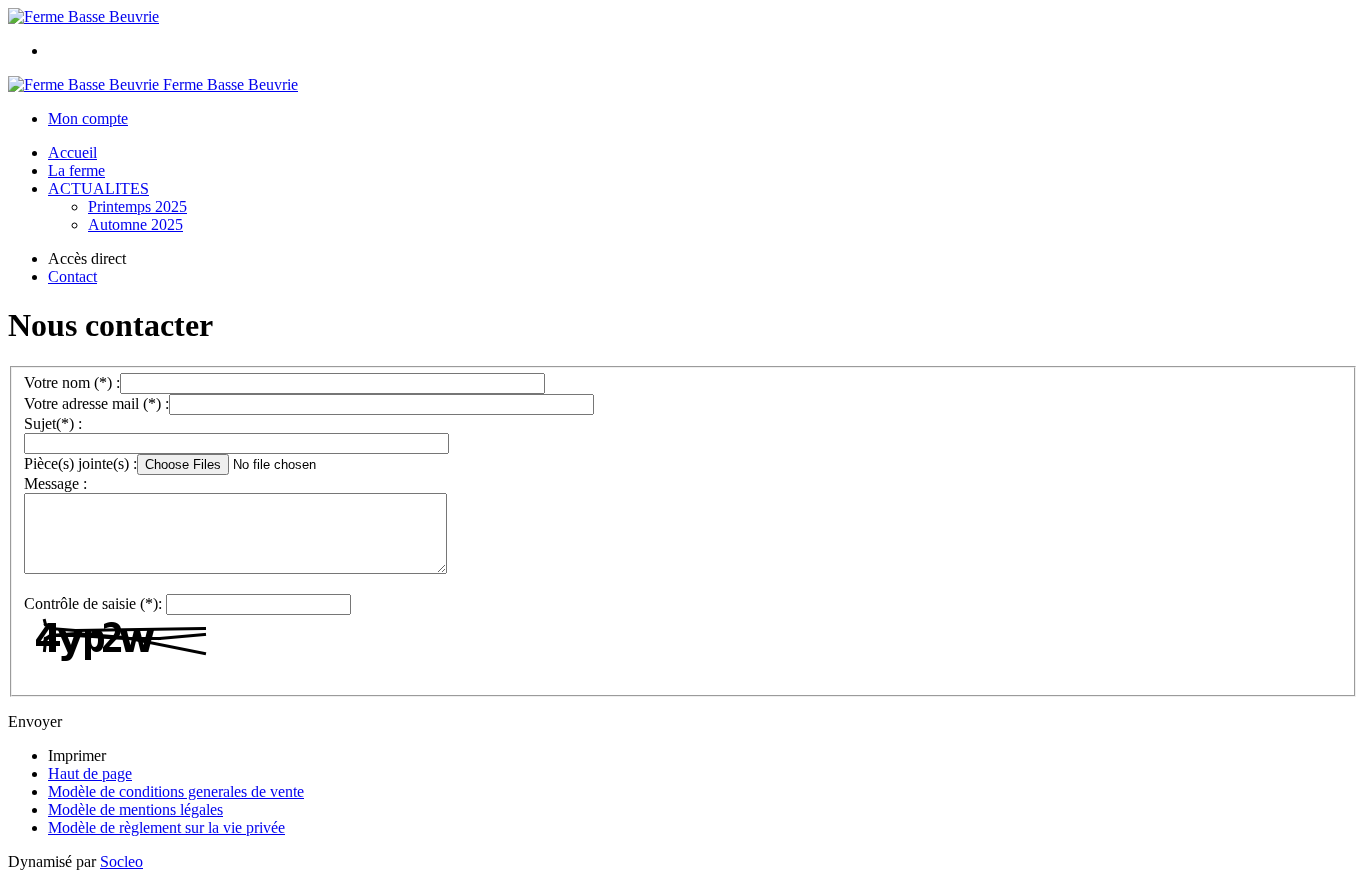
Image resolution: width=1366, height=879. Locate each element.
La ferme (76, 170)
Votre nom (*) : (72, 382)
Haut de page (90, 773)
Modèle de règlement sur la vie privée (166, 827)
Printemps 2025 (137, 206)
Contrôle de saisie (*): (93, 603)
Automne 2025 (135, 224)
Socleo (121, 861)
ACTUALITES (98, 188)
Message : (55, 483)
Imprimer (77, 755)
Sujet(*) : (53, 423)
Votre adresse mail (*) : (96, 403)
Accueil (72, 152)
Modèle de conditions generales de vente (176, 791)
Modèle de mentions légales (135, 809)
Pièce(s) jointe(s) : (80, 463)
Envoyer (35, 721)
